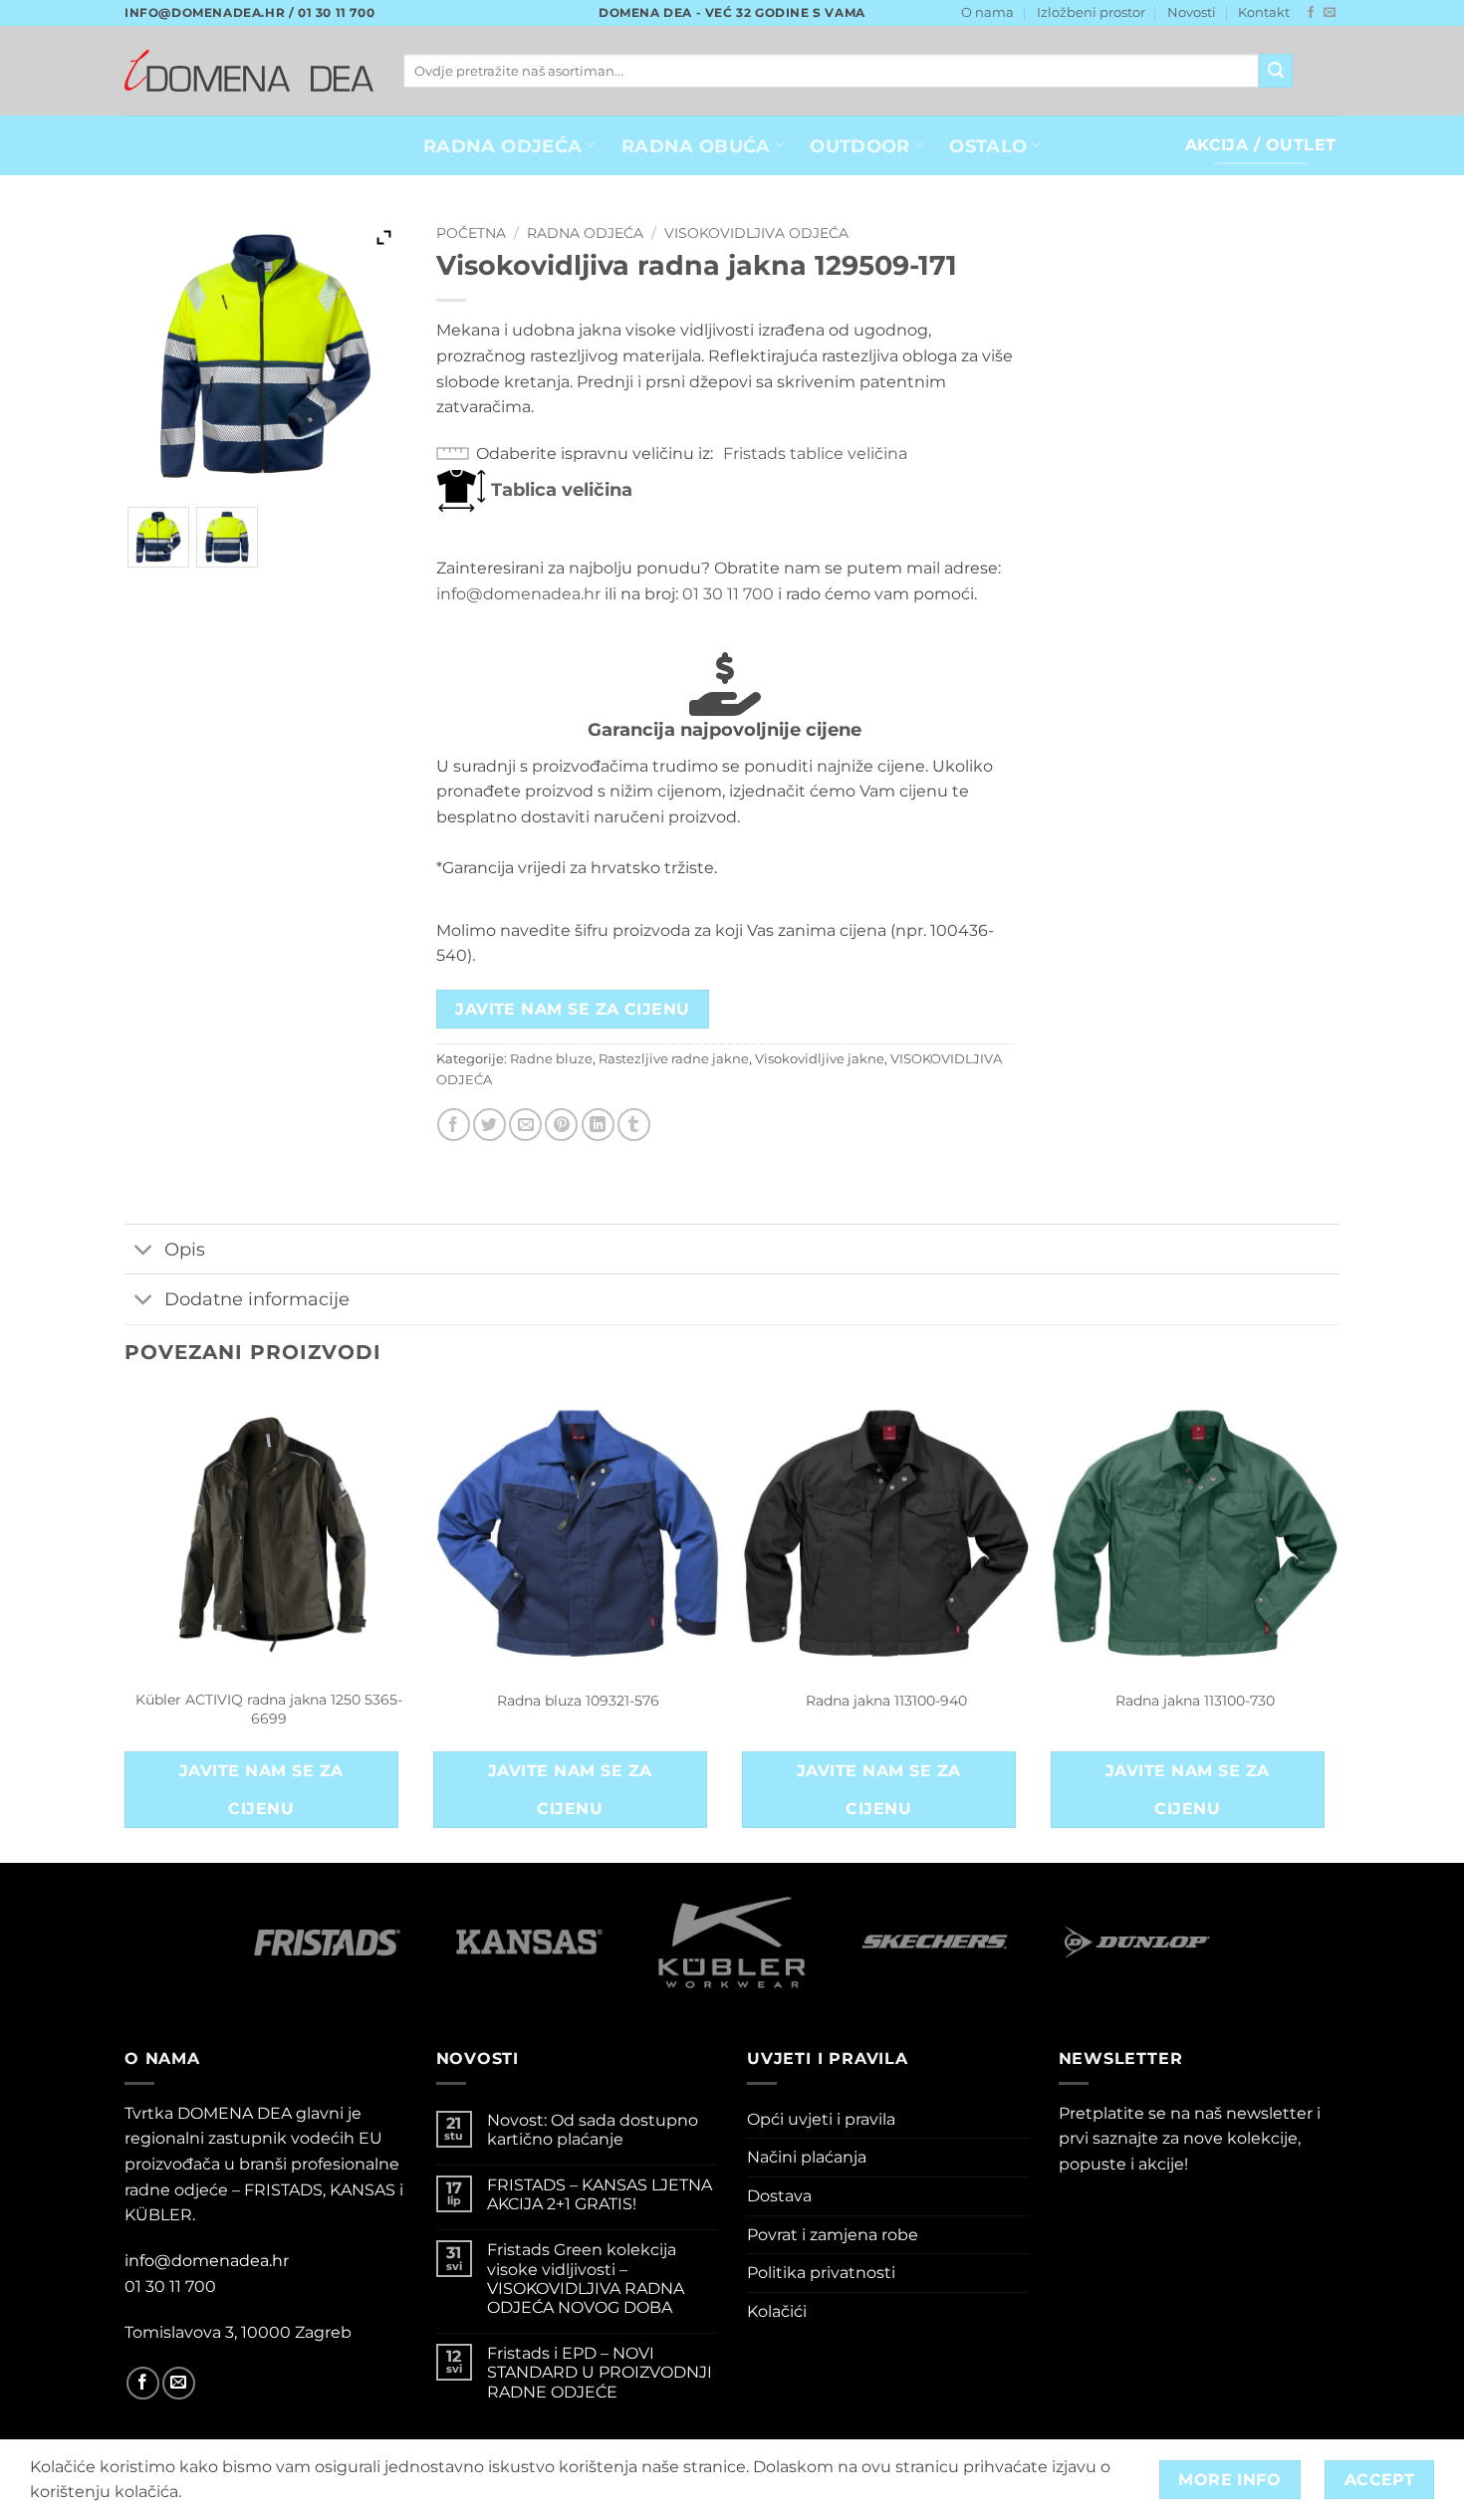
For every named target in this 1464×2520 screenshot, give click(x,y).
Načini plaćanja (807, 2157)
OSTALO (988, 146)
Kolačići (777, 2311)
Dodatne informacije (257, 1299)
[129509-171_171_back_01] (227, 538)
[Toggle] (144, 1251)
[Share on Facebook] (454, 1125)
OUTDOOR (859, 146)
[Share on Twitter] (489, 1125)
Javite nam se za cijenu (573, 1009)
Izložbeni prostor (1091, 12)
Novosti (1192, 12)
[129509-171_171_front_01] (158, 538)
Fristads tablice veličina (815, 454)
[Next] (1339, 1624)
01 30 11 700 (728, 594)
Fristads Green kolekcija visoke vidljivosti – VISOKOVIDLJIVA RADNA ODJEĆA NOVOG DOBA (586, 2279)
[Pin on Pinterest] (561, 1125)
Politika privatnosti (821, 2273)
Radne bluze (551, 1059)
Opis (185, 1249)
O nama (987, 12)
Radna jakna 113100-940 (886, 1701)
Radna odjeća (585, 233)
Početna (471, 233)
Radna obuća (696, 146)
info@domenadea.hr (518, 594)
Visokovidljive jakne (820, 1059)
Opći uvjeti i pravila (821, 2119)
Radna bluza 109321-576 (578, 1701)
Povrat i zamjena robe (833, 2235)
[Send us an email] (1330, 13)
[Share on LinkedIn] (598, 1125)
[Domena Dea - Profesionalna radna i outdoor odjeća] (249, 70)
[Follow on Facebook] (1311, 13)
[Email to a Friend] (525, 1125)
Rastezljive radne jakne (674, 1059)
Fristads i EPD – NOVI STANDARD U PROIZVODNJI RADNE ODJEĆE (600, 2372)
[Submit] (1276, 71)
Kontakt (1264, 12)
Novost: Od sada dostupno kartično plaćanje (593, 2130)
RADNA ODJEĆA (502, 146)
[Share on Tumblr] (634, 1125)
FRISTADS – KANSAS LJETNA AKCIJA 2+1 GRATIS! (600, 2194)
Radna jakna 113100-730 (1195, 1701)
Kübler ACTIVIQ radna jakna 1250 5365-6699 (269, 1709)
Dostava (779, 2196)
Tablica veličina (559, 490)
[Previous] (125, 1624)
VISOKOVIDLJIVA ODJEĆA (756, 233)
